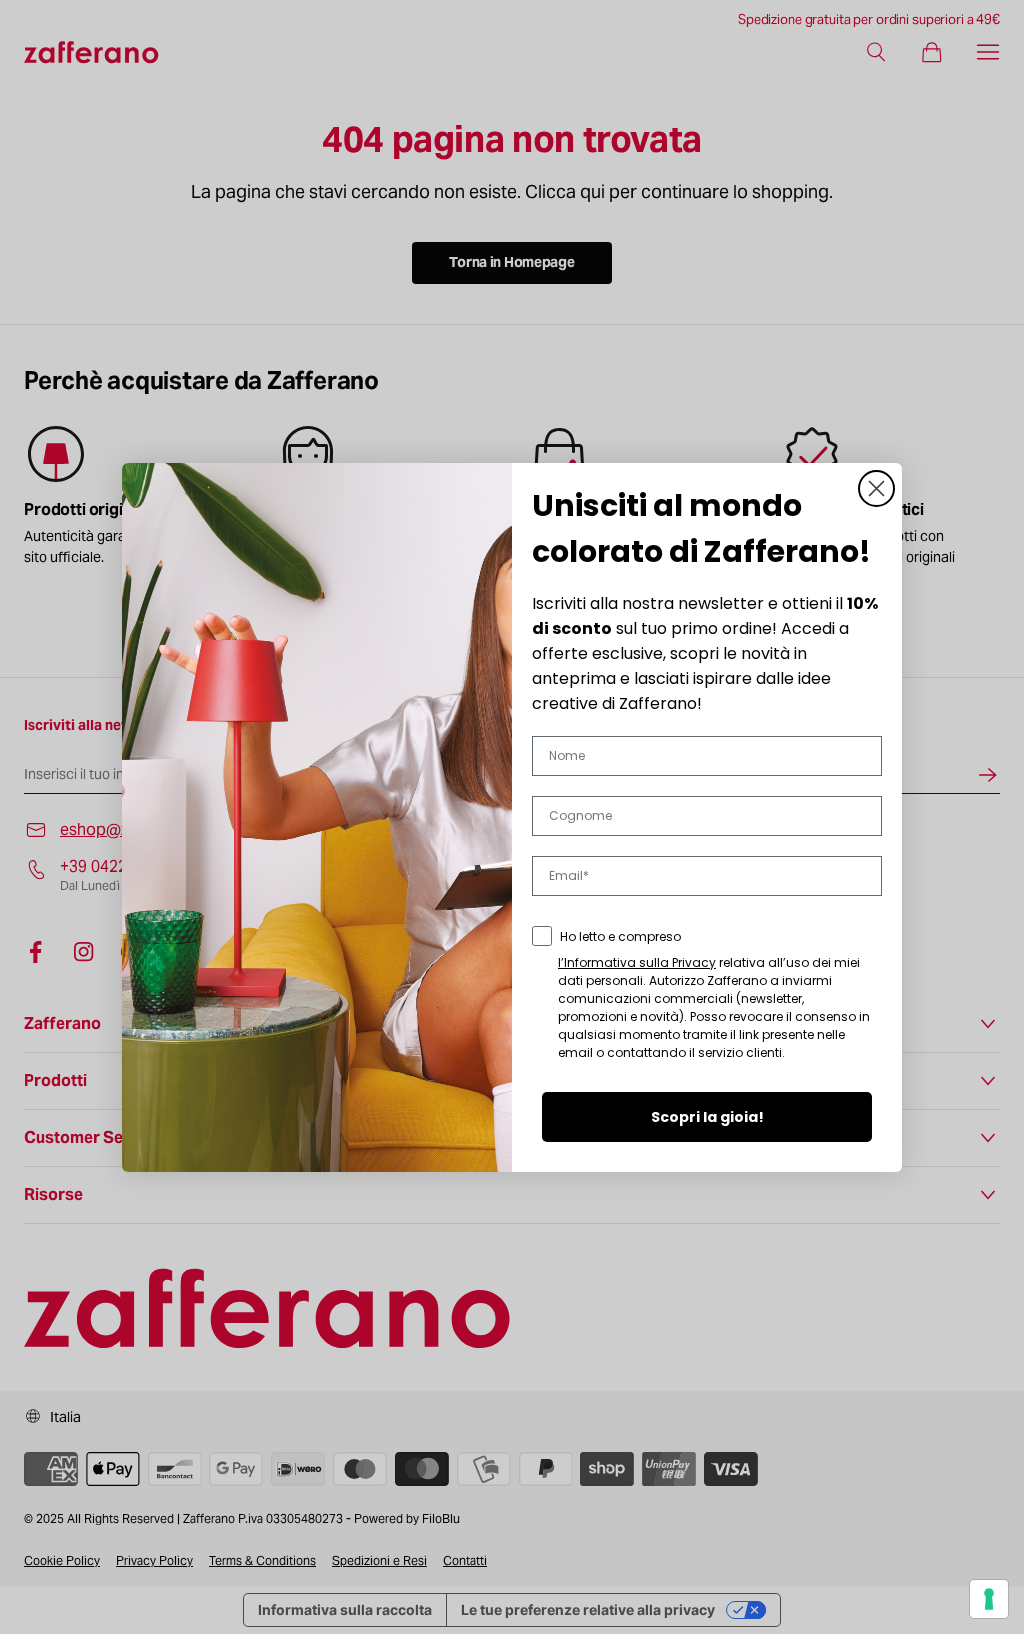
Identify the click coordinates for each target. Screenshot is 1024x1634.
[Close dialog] (876, 488)
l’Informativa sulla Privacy (637, 962)
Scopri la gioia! (707, 1117)
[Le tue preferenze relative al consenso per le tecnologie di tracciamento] (989, 1599)
